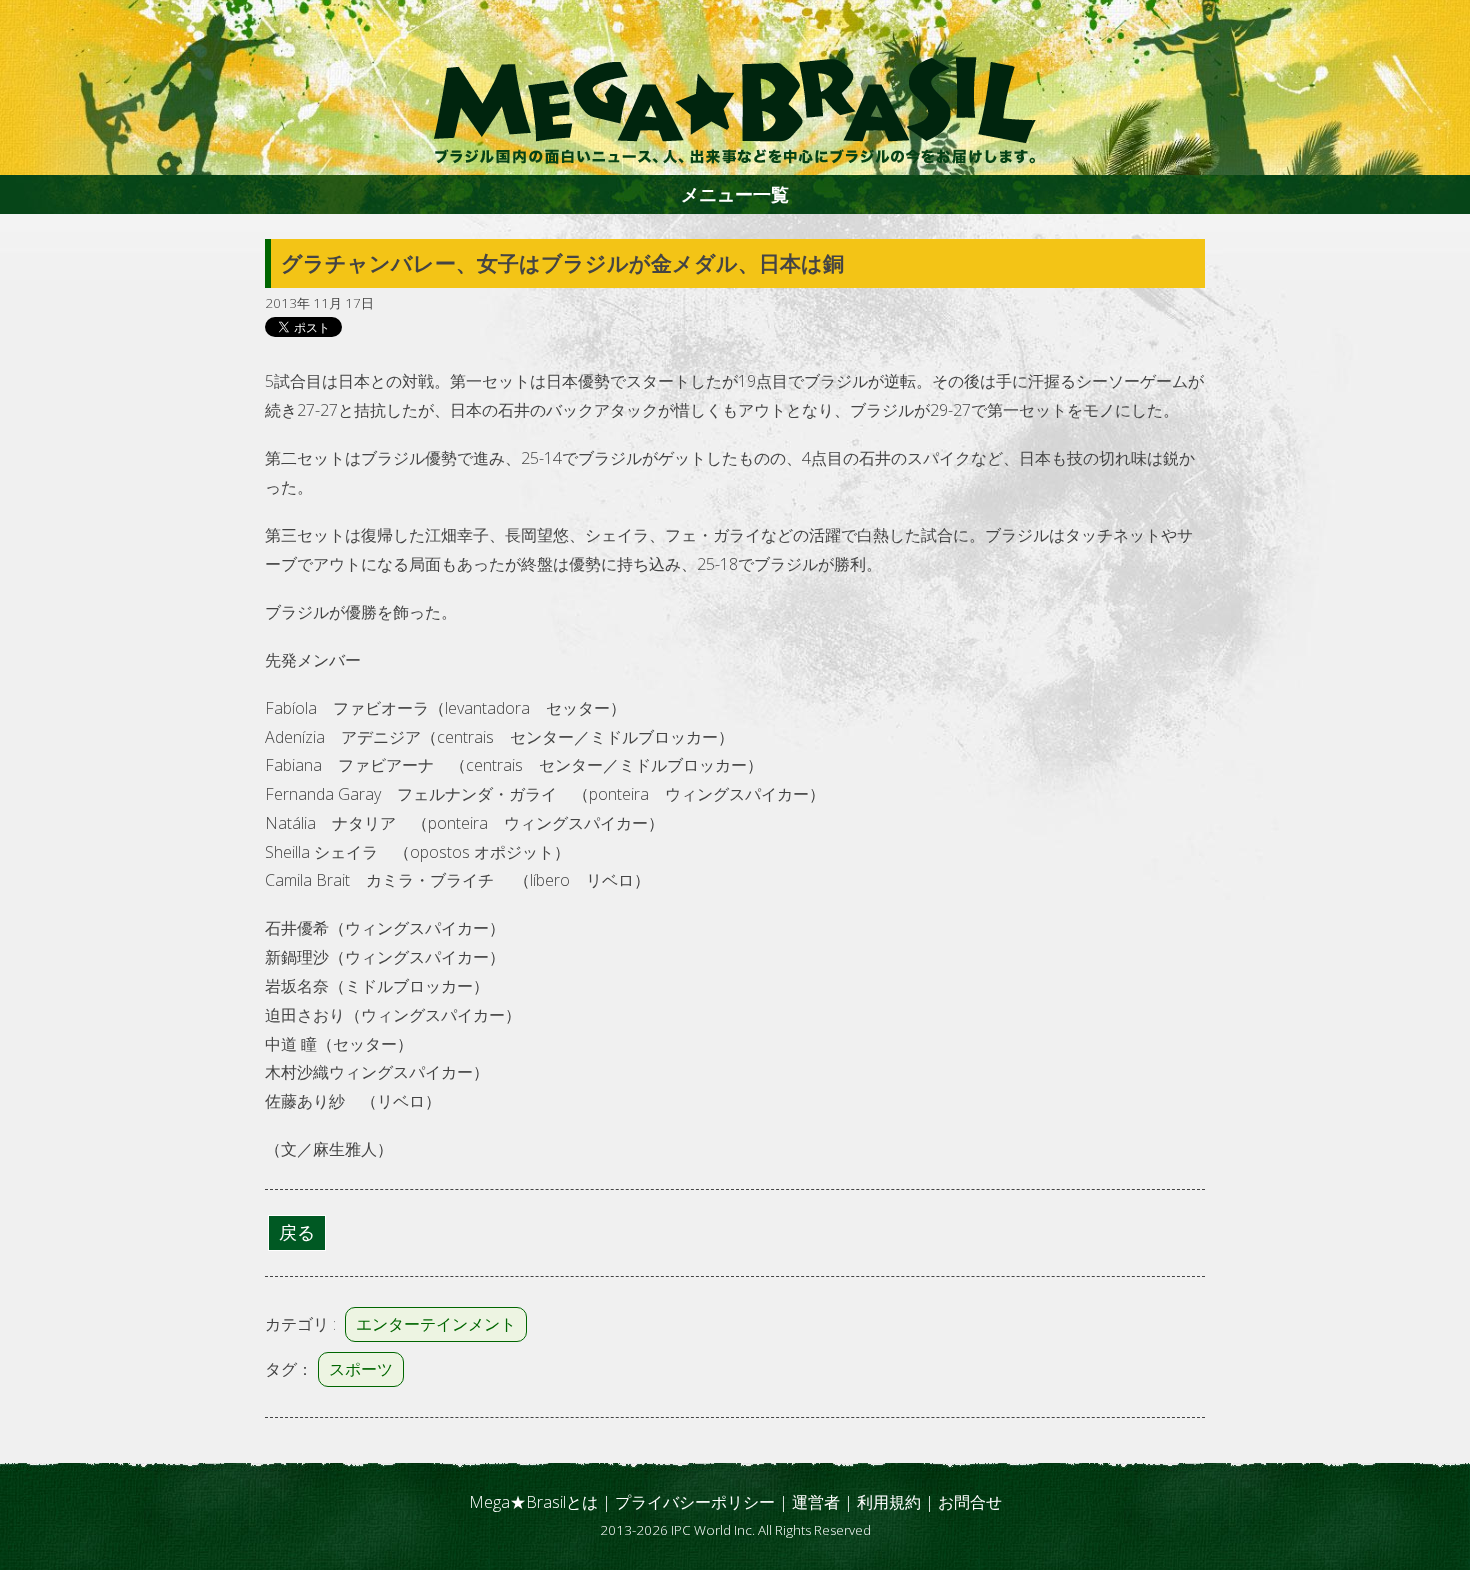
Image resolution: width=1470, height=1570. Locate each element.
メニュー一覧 (735, 194)
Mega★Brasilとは (533, 1502)
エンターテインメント (436, 1324)
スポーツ (361, 1369)
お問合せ (970, 1502)
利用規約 (889, 1502)
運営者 (816, 1502)
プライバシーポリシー (695, 1502)
